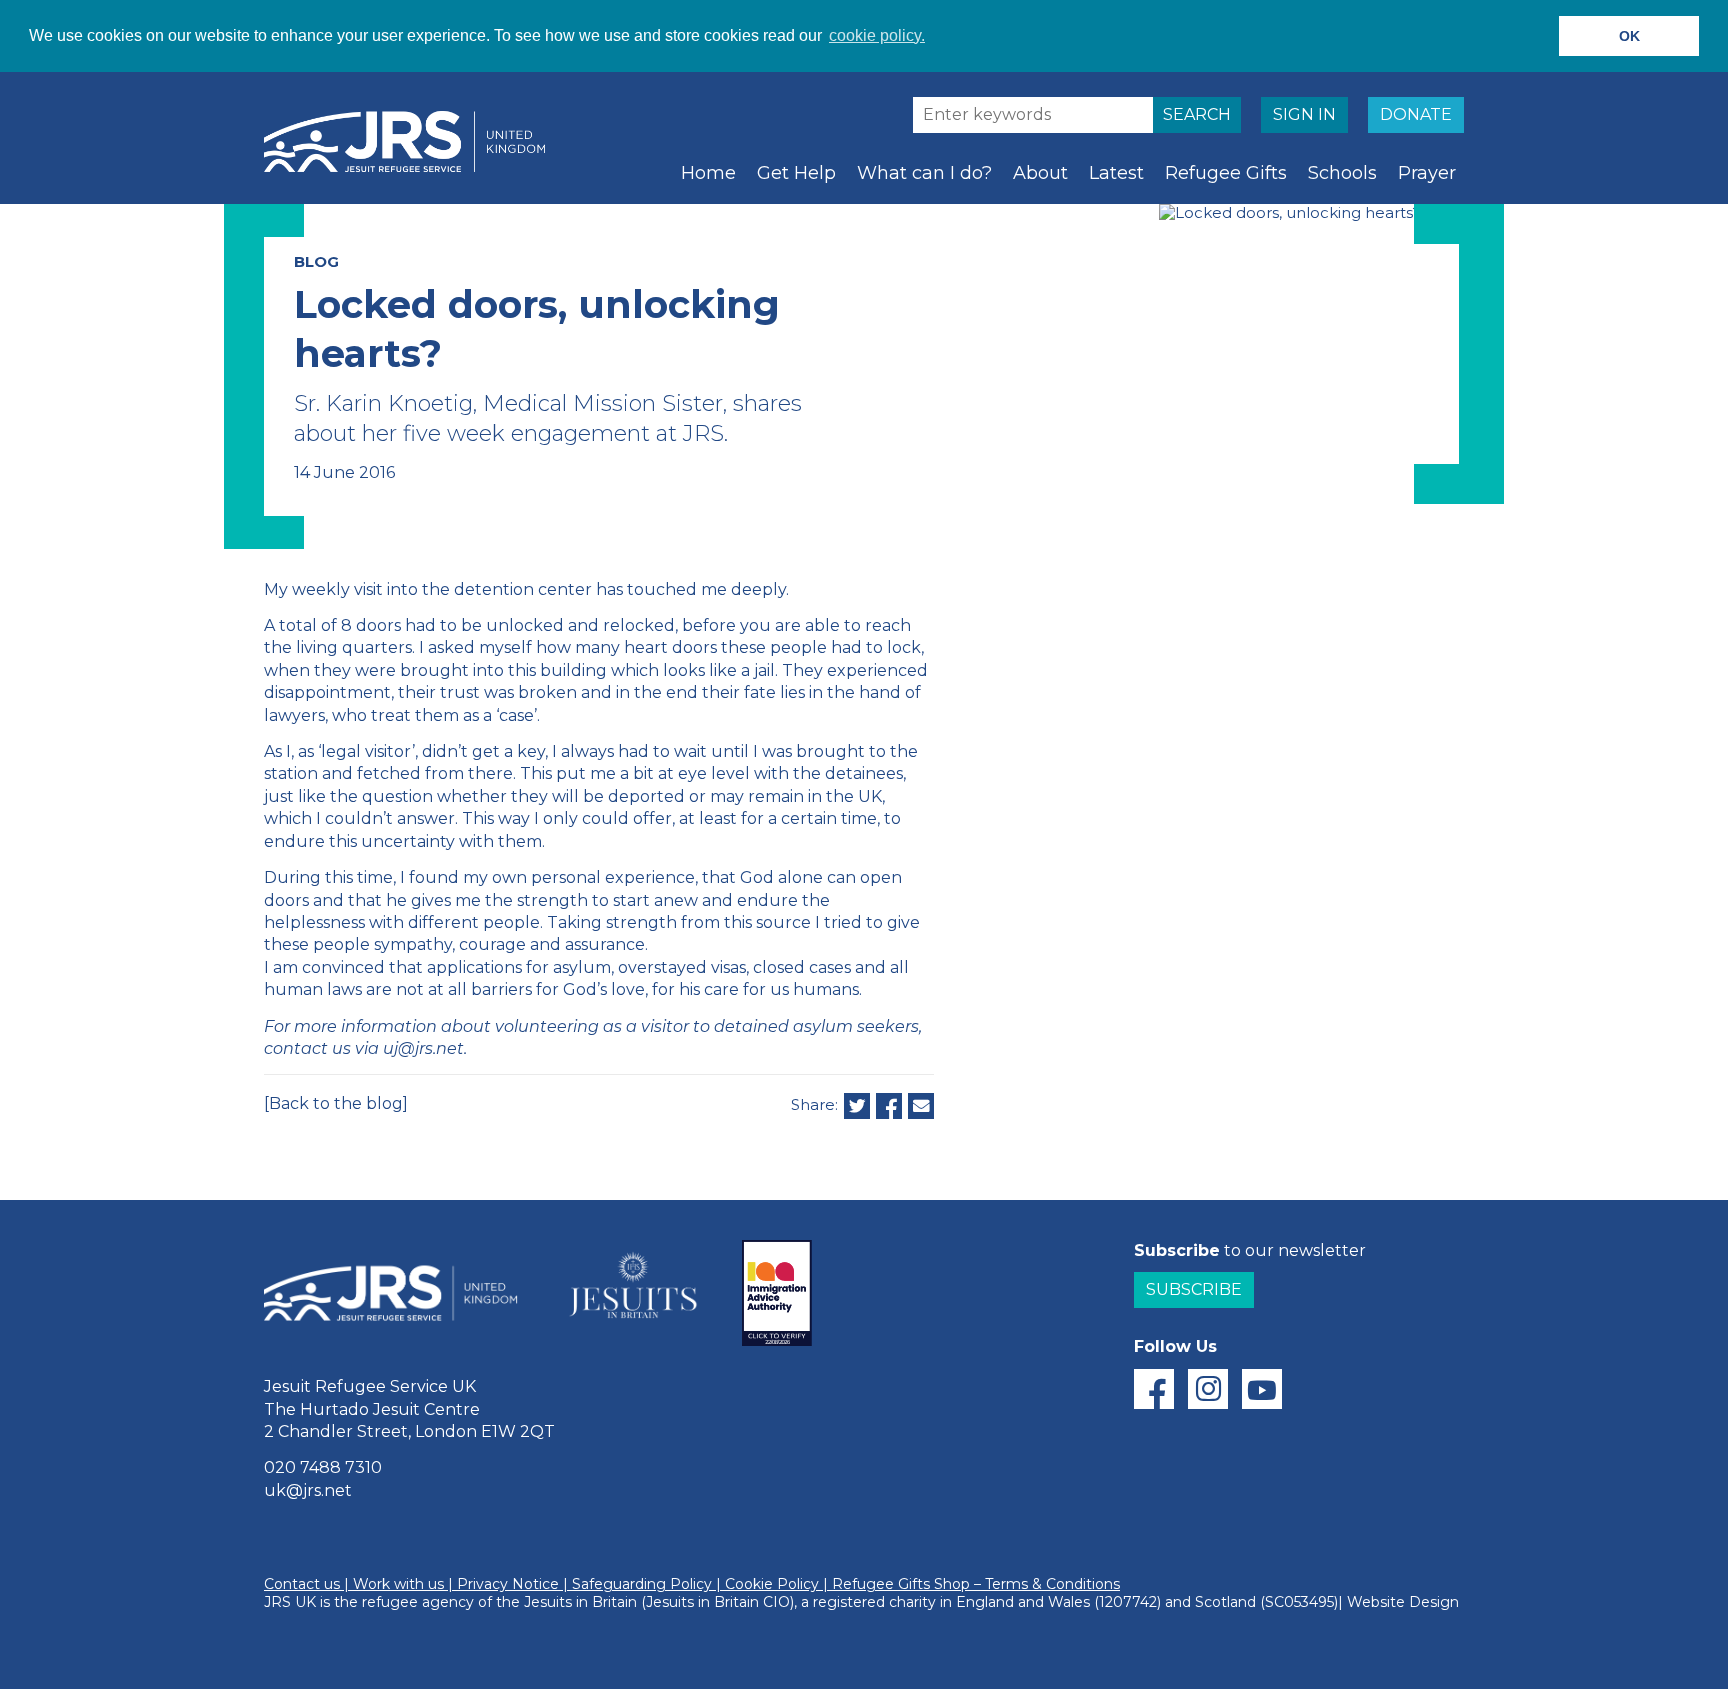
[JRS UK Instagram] (1208, 1389)
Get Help (796, 173)
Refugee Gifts (1226, 173)
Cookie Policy (772, 1584)
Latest (1116, 173)
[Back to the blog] (336, 1103)
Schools (1342, 173)
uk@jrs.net (308, 1490)
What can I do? (924, 173)
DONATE (1416, 114)
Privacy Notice (508, 1584)
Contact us (302, 1584)
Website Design (1403, 1602)
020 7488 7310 (323, 1467)
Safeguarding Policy (642, 1584)
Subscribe (1194, 1289)
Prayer (1427, 173)
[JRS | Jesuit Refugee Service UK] (414, 142)
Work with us (398, 1584)
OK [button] (1629, 36)
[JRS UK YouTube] (1262, 1389)
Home (708, 173)
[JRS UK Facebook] (1154, 1389)
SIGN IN (1304, 114)
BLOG (316, 261)
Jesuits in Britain (580, 1602)
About (1040, 173)
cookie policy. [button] (877, 35)
